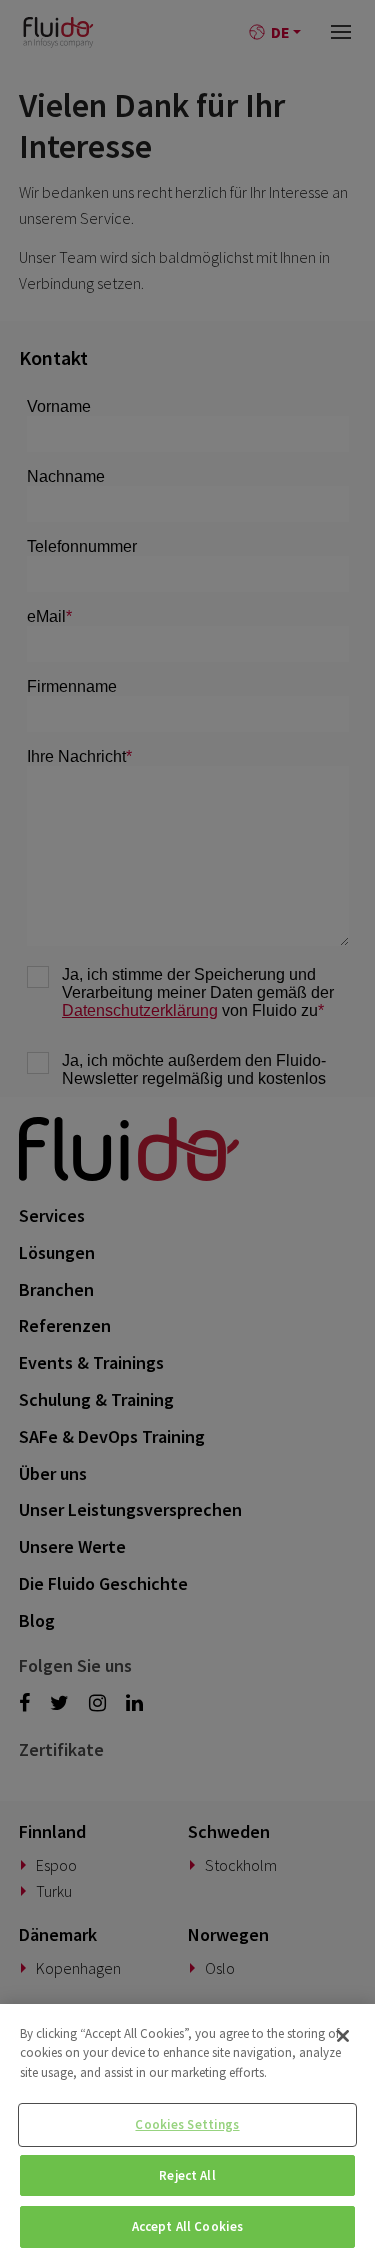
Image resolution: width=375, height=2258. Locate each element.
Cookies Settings (187, 2124)
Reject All (187, 2175)
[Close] (343, 2036)
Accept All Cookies (187, 2226)
